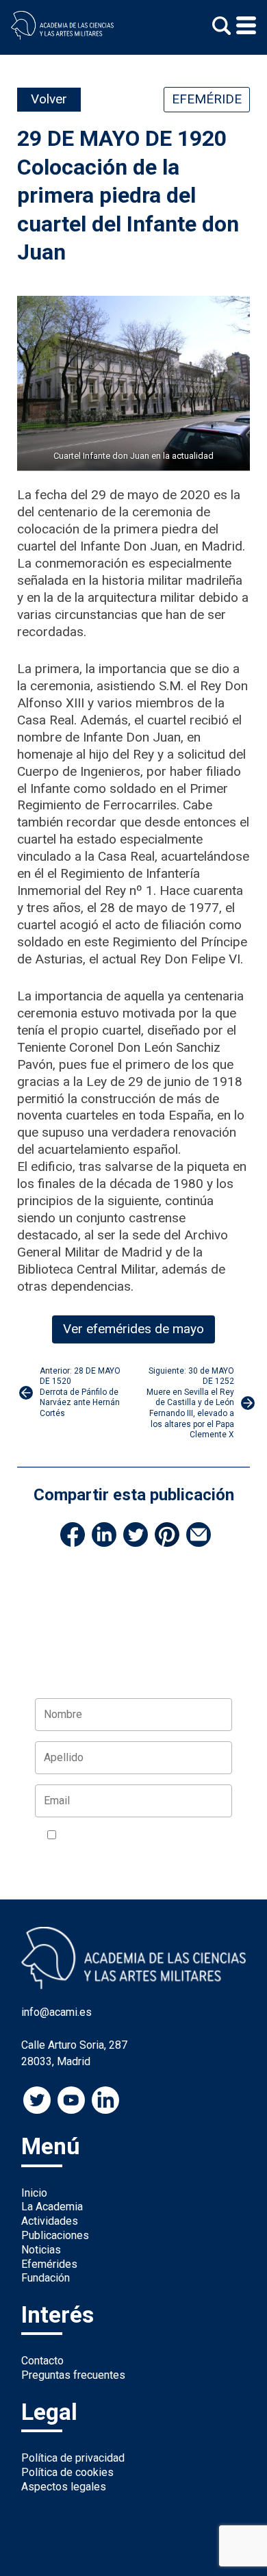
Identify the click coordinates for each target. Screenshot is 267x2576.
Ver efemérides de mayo (133, 1329)
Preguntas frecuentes (73, 2375)
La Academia (52, 2207)
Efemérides (49, 2264)
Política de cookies (67, 2472)
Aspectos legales (64, 2487)
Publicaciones (55, 2235)
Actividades (50, 2221)
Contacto (42, 2361)
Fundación (46, 2278)
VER (57, 1852)
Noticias (41, 2250)
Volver (49, 99)
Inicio (34, 2193)
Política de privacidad (73, 2458)
